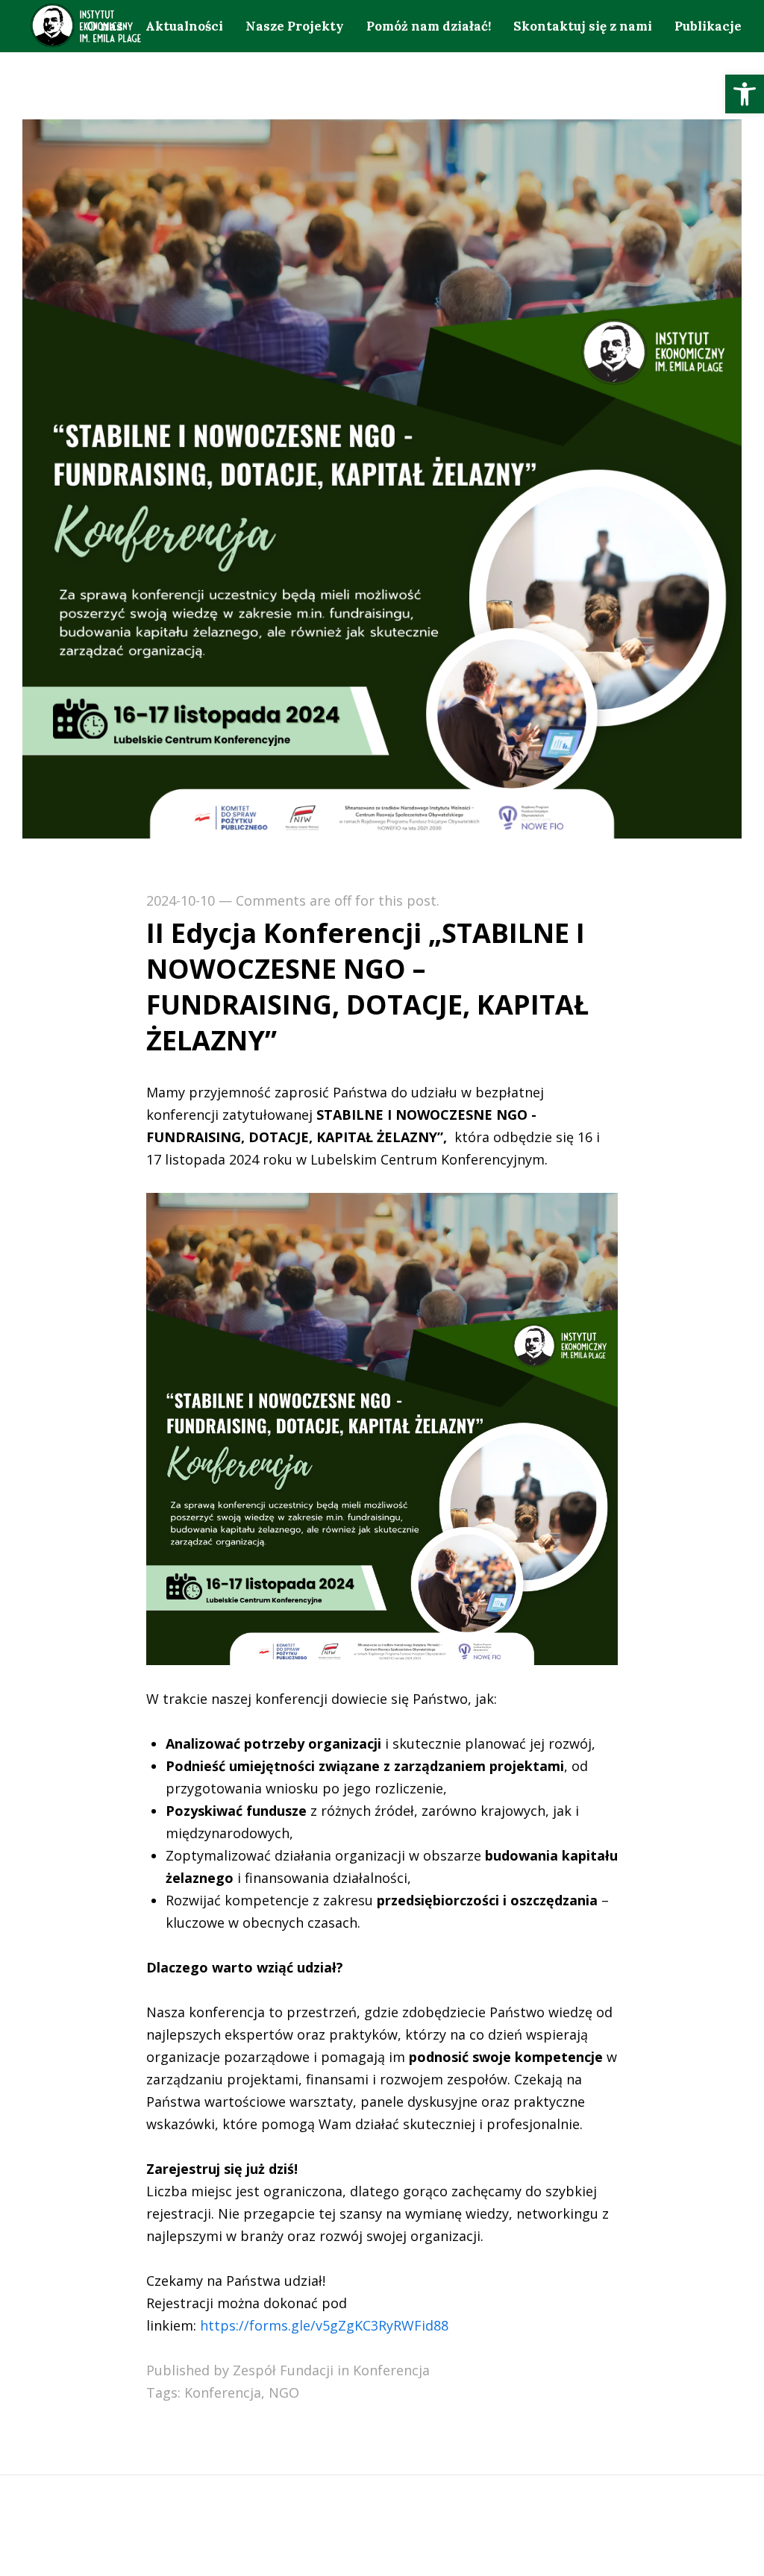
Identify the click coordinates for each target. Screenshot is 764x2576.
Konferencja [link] (391, 2370)
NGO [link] (284, 2392)
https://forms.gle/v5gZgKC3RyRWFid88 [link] (324, 2325)
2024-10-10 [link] (181, 900)
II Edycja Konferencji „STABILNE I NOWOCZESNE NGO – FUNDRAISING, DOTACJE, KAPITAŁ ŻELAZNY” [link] (367, 987)
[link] (745, 94)
